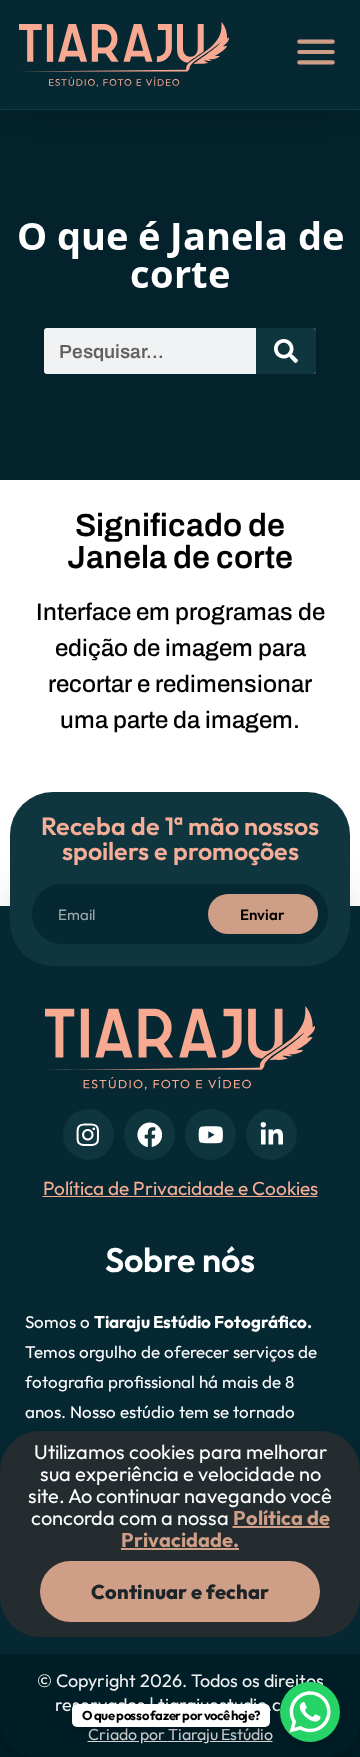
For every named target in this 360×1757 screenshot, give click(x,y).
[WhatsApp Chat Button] (310, 1712)
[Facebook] (149, 1134)
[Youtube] (210, 1134)
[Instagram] (88, 1134)
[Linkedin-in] (271, 1134)
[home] (136, 54)
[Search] (286, 351)
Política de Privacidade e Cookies (180, 1188)
